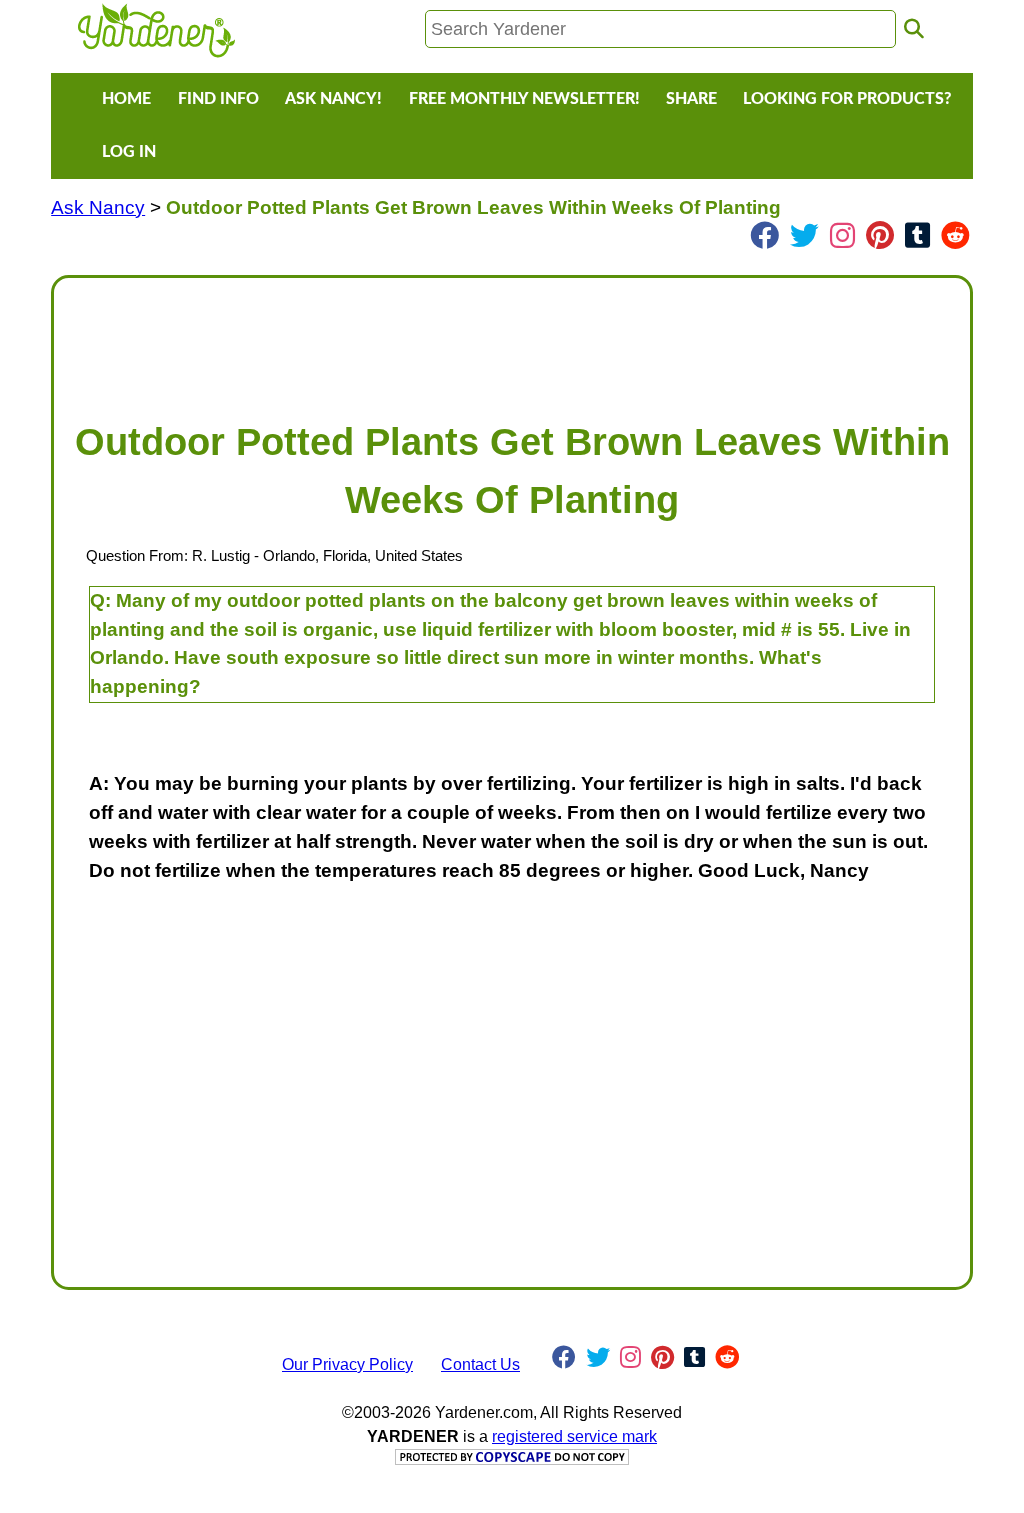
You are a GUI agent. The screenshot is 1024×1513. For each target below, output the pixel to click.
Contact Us (480, 1364)
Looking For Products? (847, 99)
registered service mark (574, 1436)
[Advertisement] (512, 339)
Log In (129, 152)
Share (691, 99)
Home (126, 99)
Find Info (218, 99)
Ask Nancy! (333, 99)
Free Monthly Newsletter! (524, 99)
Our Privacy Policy (347, 1364)
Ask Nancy (98, 207)
